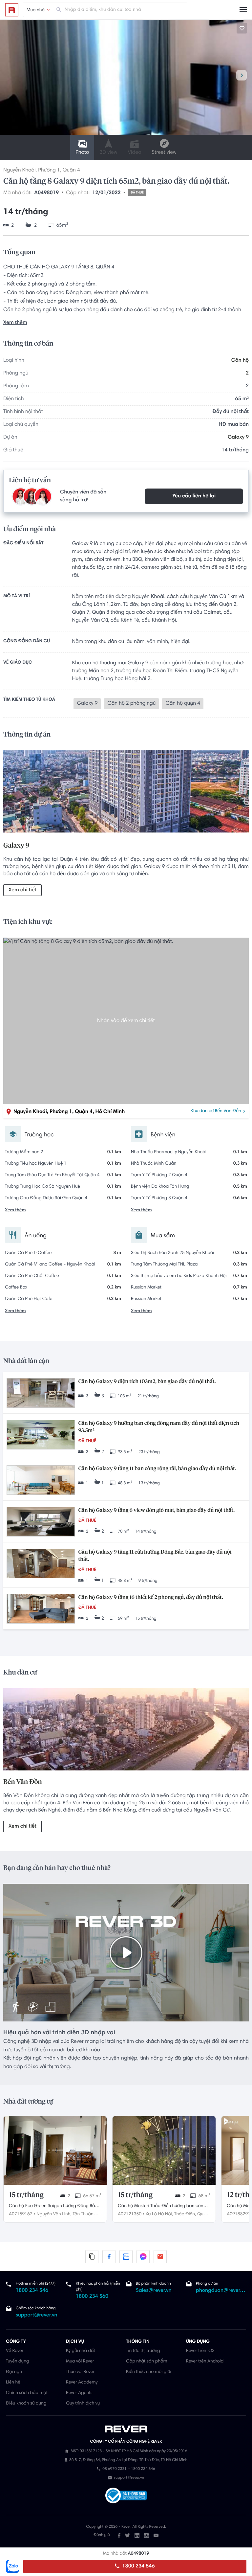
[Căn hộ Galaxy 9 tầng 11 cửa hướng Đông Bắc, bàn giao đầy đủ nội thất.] (41, 1564)
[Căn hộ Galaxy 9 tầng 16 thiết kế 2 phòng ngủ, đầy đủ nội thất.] (41, 1610)
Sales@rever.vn (154, 2291)
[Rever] (126, 2429)
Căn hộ (240, 361)
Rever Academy (82, 2382)
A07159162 (21, 2214)
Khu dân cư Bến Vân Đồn (216, 1111)
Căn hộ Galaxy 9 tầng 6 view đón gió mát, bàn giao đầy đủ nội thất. (156, 1511)
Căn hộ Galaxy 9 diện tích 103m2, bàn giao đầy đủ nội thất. (147, 1382)
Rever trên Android (205, 2361)
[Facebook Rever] (119, 2535)
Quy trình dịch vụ (83, 2404)
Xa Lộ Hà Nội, (159, 2214)
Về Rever (15, 2351)
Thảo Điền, (185, 2214)
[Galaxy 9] (126, 793)
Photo (82, 153)
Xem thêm (15, 323)
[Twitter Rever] (127, 2535)
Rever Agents (79, 2393)
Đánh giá (102, 2535)
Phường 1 (49, 171)
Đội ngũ (14, 2372)
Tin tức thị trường (143, 2351)
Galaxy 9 (238, 438)
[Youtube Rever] (156, 2535)
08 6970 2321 (114, 2469)
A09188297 (239, 2214)
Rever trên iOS (200, 2351)
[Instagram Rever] (147, 2535)
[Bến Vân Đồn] (126, 1730)
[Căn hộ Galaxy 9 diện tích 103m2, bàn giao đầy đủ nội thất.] (41, 1394)
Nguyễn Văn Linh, (54, 2214)
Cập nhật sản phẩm (147, 2361)
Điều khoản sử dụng (26, 2404)
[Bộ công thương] (126, 2496)
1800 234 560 (92, 2297)
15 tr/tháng (26, 2195)
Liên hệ (13, 2382)
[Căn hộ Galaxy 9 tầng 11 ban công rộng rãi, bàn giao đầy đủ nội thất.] (41, 1481)
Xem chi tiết (22, 890)
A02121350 (130, 2214)
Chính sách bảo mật (27, 2393)
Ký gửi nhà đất (81, 2351)
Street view (164, 153)
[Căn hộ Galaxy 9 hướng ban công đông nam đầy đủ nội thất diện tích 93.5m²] (41, 1436)
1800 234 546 (138, 2566)
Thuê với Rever (80, 2372)
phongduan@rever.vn (221, 2291)
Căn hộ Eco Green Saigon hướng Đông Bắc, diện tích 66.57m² (54, 2207)
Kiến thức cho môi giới (148, 2372)
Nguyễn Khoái (19, 171)
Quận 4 (71, 171)
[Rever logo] (12, 10)
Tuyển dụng (17, 2361)
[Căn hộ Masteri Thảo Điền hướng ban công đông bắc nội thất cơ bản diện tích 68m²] (164, 2150)
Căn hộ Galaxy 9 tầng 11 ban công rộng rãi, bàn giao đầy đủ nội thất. (157, 1469)
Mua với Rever (80, 2361)
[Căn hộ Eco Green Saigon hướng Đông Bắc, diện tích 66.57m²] (55, 2150)
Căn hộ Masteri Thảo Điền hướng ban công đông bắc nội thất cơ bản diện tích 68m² (162, 2207)
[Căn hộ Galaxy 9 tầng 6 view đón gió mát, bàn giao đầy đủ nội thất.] (41, 1523)
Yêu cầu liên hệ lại (194, 496)
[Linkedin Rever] (137, 2535)
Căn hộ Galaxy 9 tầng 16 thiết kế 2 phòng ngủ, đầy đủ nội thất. (150, 1598)
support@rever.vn (36, 2315)
